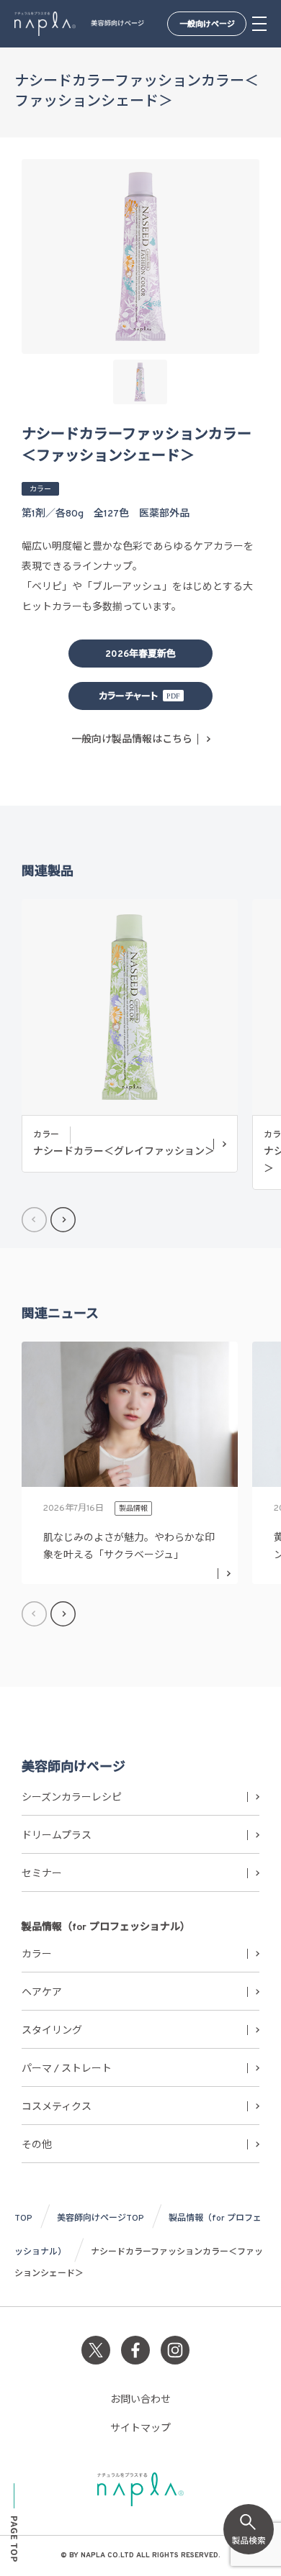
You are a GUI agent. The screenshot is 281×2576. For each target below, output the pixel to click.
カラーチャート (128, 697)
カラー (37, 1955)
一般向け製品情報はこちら (132, 740)
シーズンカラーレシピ (72, 1798)
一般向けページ (207, 24)
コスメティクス (57, 2107)
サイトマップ (140, 2429)
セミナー (42, 1874)
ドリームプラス (57, 1836)
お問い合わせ (140, 2400)
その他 (37, 2145)
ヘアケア (42, 1993)
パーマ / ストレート (67, 2069)
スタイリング (52, 2031)
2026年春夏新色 (140, 655)
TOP (23, 2218)
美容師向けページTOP (101, 2218)
